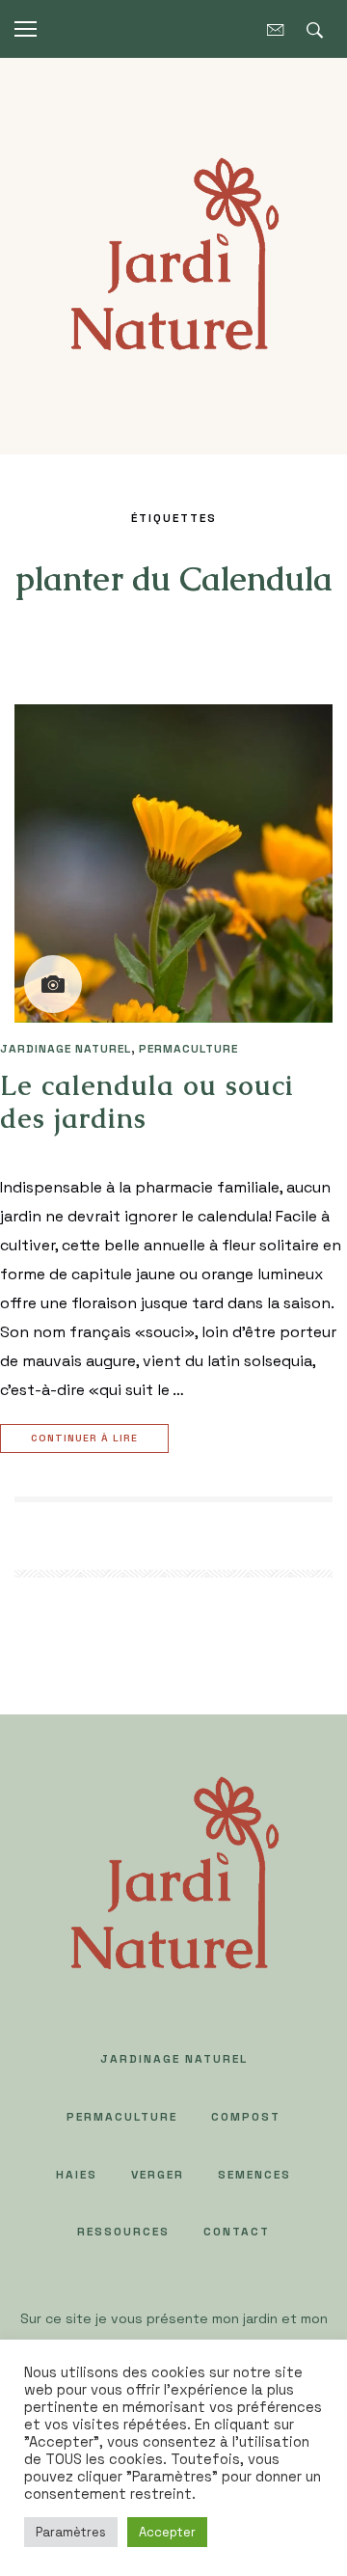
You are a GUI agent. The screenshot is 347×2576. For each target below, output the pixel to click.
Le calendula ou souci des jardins (147, 1102)
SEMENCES (254, 2175)
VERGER (158, 2175)
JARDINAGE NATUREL (66, 1049)
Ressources (123, 2232)
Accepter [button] (167, 2532)
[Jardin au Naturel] (173, 254)
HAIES (77, 2175)
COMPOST (246, 2117)
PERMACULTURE (188, 1049)
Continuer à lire (84, 1438)
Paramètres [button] (71, 2532)
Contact (237, 2232)
